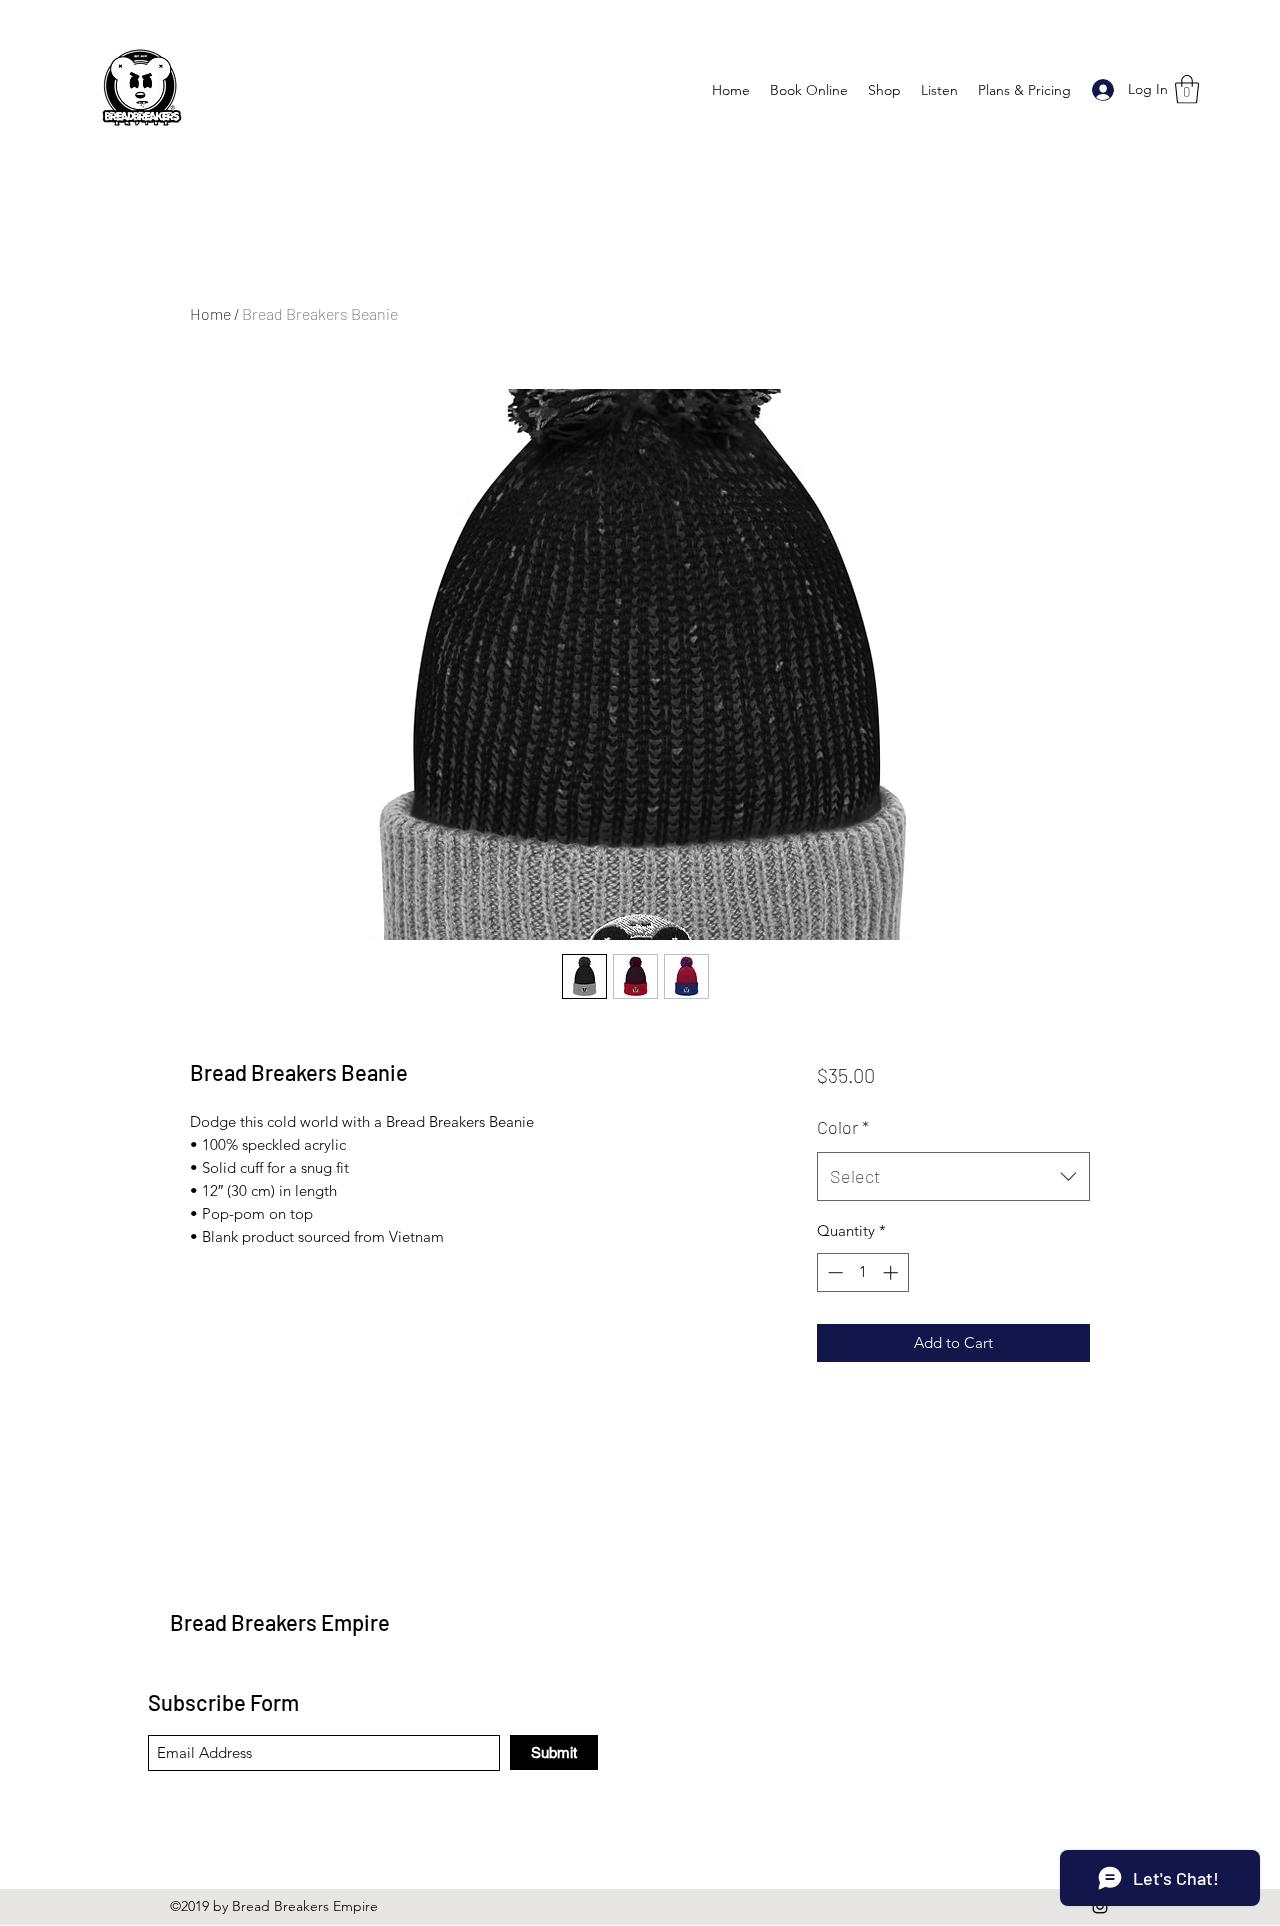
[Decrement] (833, 1272)
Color (843, 1127)
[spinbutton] (862, 1272)
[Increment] (892, 1272)
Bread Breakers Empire (280, 1622)
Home (210, 313)
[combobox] (953, 1177)
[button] (1187, 89)
